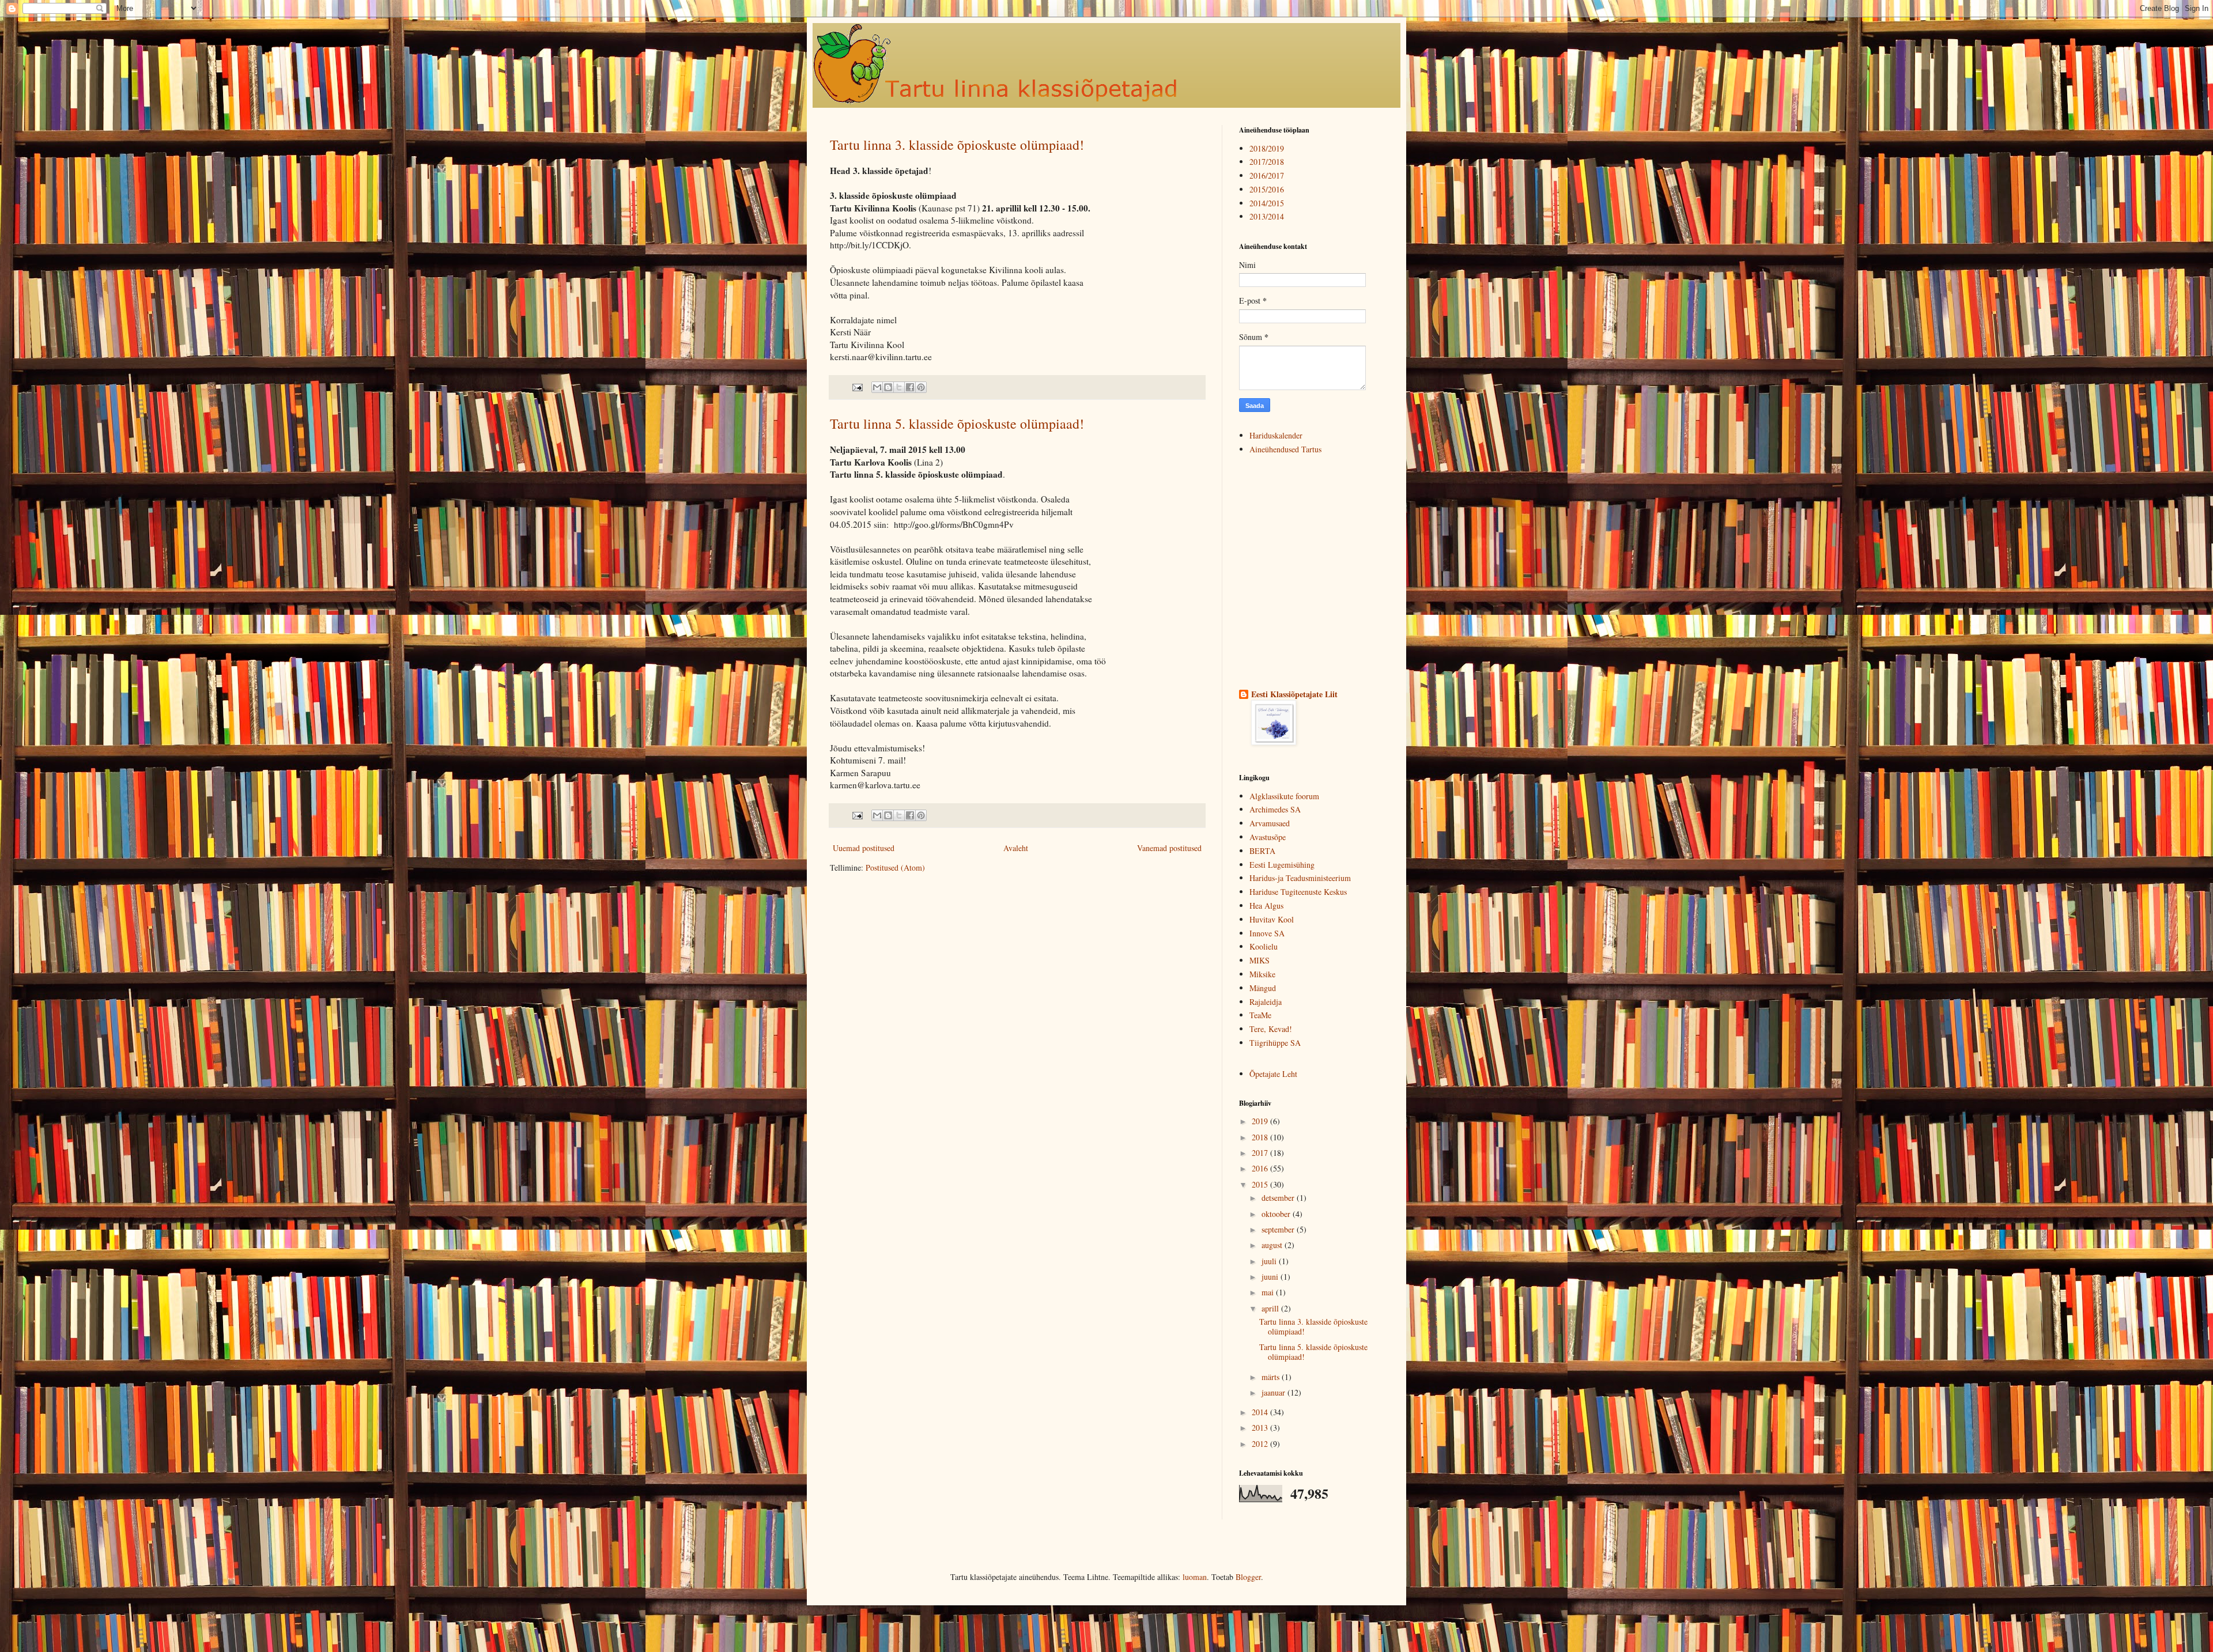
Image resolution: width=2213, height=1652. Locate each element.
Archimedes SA (1275, 809)
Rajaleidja (1266, 1002)
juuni (1271, 1277)
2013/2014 (1267, 216)
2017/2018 (1267, 162)
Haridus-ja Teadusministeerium (1300, 878)
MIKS (1260, 960)
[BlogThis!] (888, 387)
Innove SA (1267, 933)
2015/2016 (1267, 189)
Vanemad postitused (1169, 848)
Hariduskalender (1276, 435)
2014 (1261, 1412)
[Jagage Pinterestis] (921, 387)
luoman (1195, 1577)
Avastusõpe (1268, 837)
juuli (1270, 1261)
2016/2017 (1267, 175)
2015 (1261, 1184)
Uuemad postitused (864, 848)
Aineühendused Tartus (1285, 449)
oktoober (1277, 1214)
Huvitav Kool (1272, 919)
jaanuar (1274, 1392)
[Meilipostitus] (857, 386)
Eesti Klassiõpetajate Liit (1294, 694)
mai (1269, 1292)
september (1279, 1229)
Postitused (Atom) (895, 867)
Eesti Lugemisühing (1282, 865)
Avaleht (1016, 848)
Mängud (1263, 988)
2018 (1261, 1137)
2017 (1261, 1153)
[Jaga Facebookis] (910, 387)
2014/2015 (1267, 203)
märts (1272, 1377)
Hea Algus (1266, 906)
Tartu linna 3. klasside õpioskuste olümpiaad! (957, 145)
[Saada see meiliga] (877, 387)
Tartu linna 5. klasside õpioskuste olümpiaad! (957, 424)
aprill (1271, 1308)
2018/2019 (1267, 148)
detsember (1279, 1198)
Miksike (1262, 974)
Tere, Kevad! (1271, 1029)
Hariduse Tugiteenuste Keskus (1298, 892)
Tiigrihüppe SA (1275, 1043)
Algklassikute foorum (1284, 796)
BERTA (1262, 851)
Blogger (1248, 1577)
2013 (1261, 1428)
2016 (1261, 1168)
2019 (1261, 1121)
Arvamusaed (1270, 823)
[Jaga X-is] (899, 387)
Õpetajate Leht (1273, 1074)
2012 (1261, 1444)
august (1273, 1245)
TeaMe (1260, 1015)
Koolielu (1264, 946)
